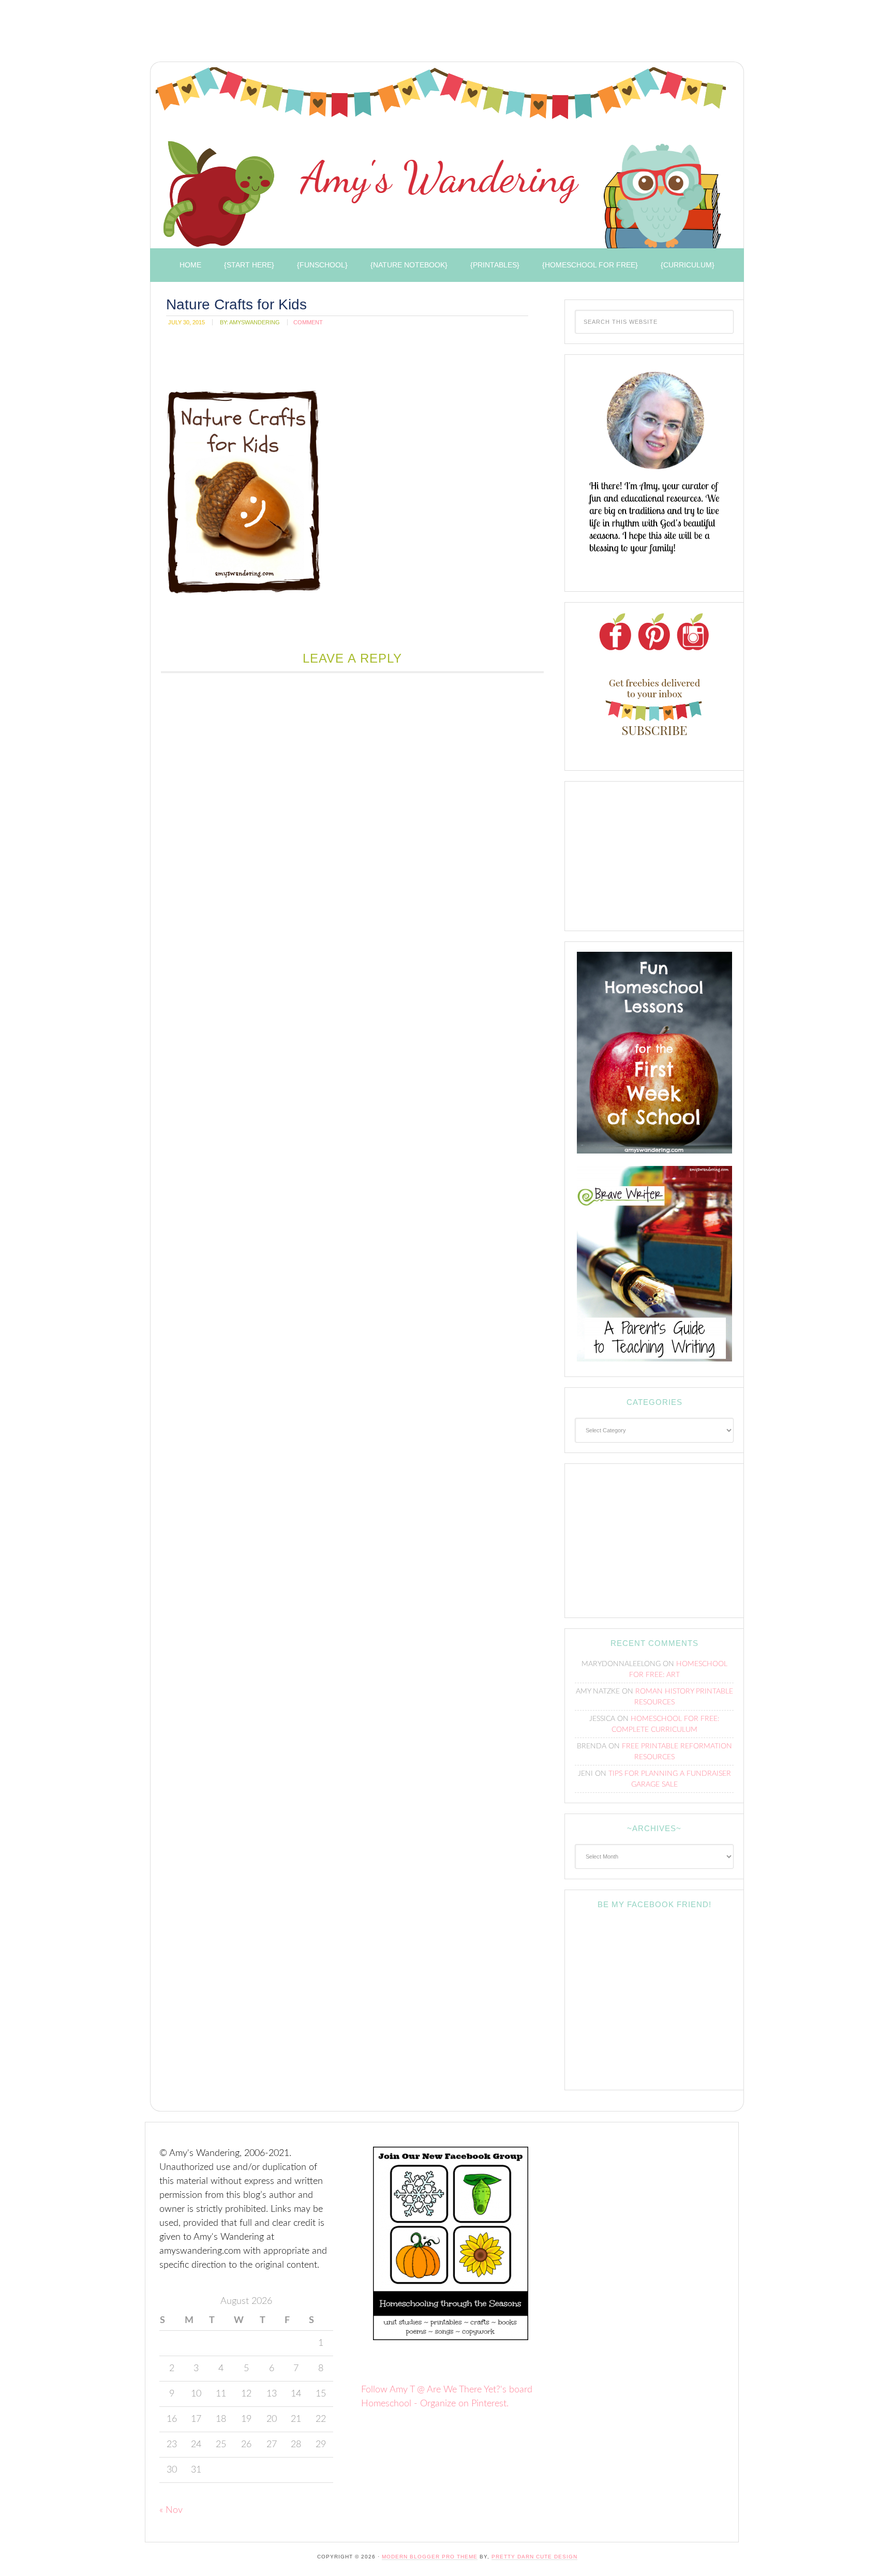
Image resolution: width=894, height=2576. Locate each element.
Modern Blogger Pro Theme (430, 2557)
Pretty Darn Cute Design (534, 2557)
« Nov (171, 2510)
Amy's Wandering (441, 158)
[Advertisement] (333, 34)
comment (308, 322)
